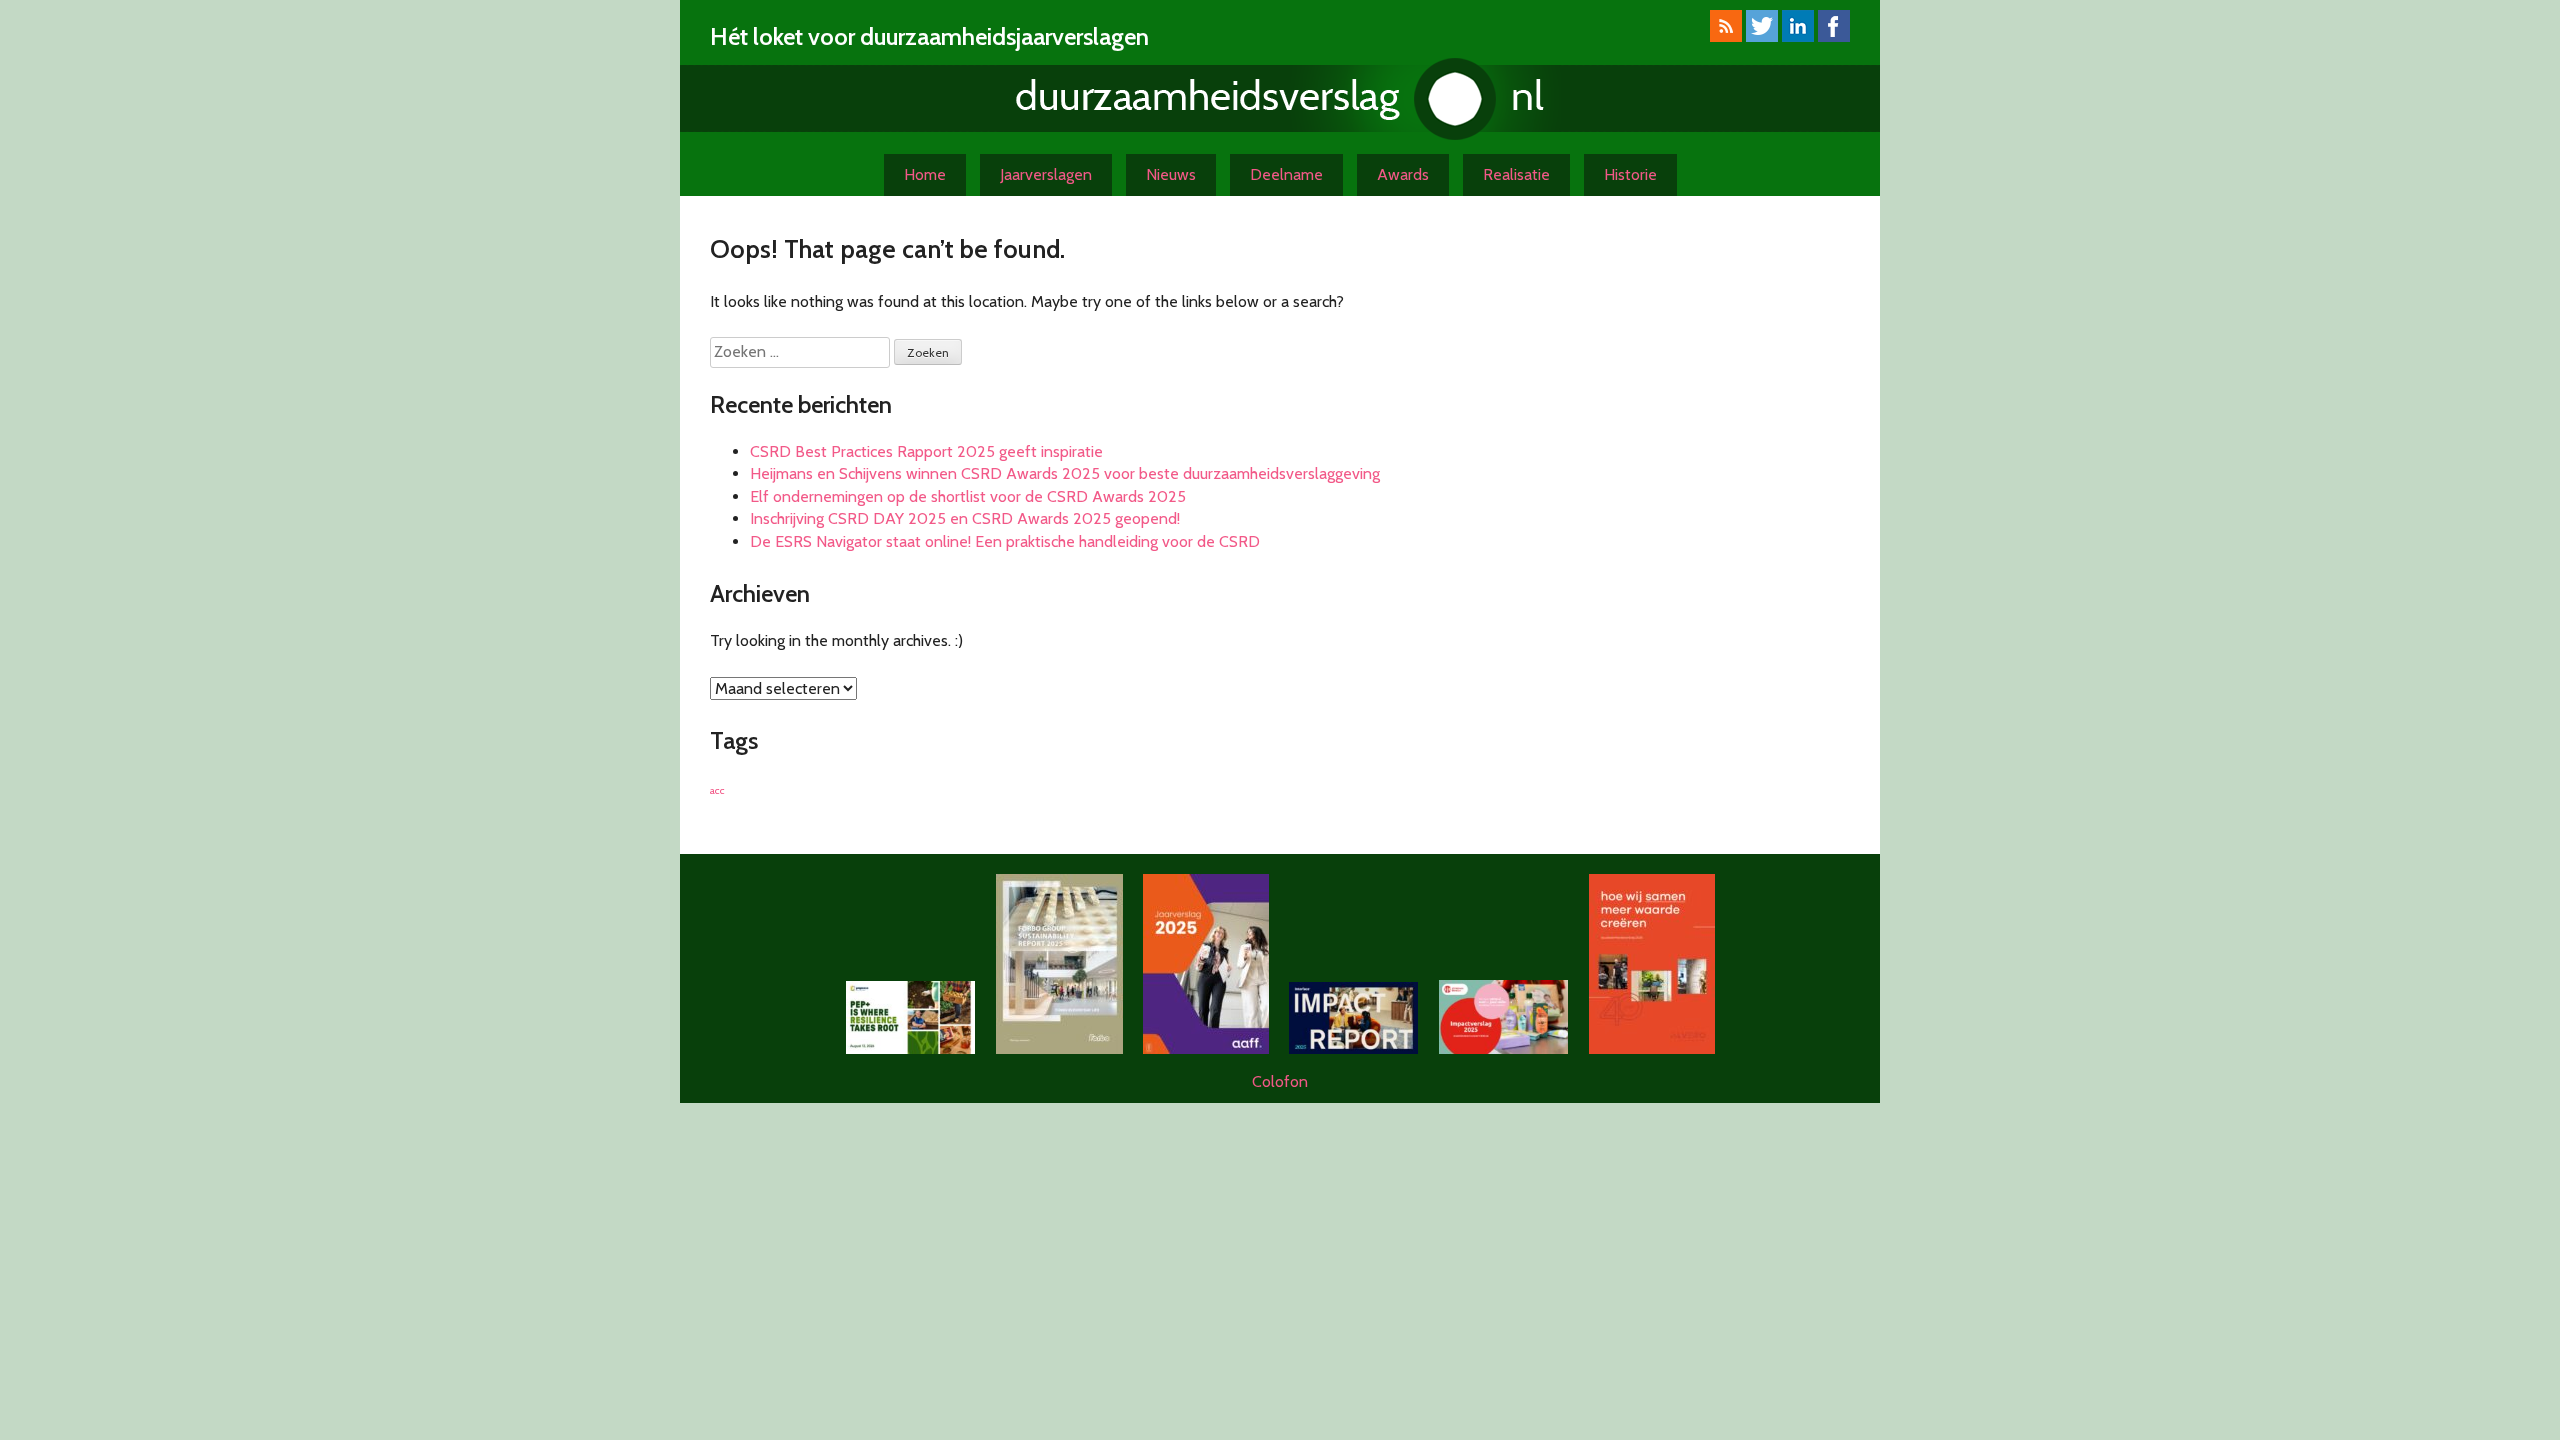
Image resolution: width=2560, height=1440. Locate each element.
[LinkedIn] (1798, 36)
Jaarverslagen (1046, 174)
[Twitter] (1762, 36)
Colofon (1280, 1081)
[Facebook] (1834, 36)
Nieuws (1171, 174)
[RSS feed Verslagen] (1726, 36)
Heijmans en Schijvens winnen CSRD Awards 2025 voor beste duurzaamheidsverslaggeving (1065, 473)
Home (925, 174)
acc (717, 790)
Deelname (1286, 174)
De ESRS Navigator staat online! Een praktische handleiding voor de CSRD (1005, 541)
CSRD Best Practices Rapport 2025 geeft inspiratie (926, 451)
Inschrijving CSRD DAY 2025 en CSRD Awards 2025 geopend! (965, 518)
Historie (1630, 174)
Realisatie (1516, 174)
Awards (1403, 174)
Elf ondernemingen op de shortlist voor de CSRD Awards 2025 (968, 496)
